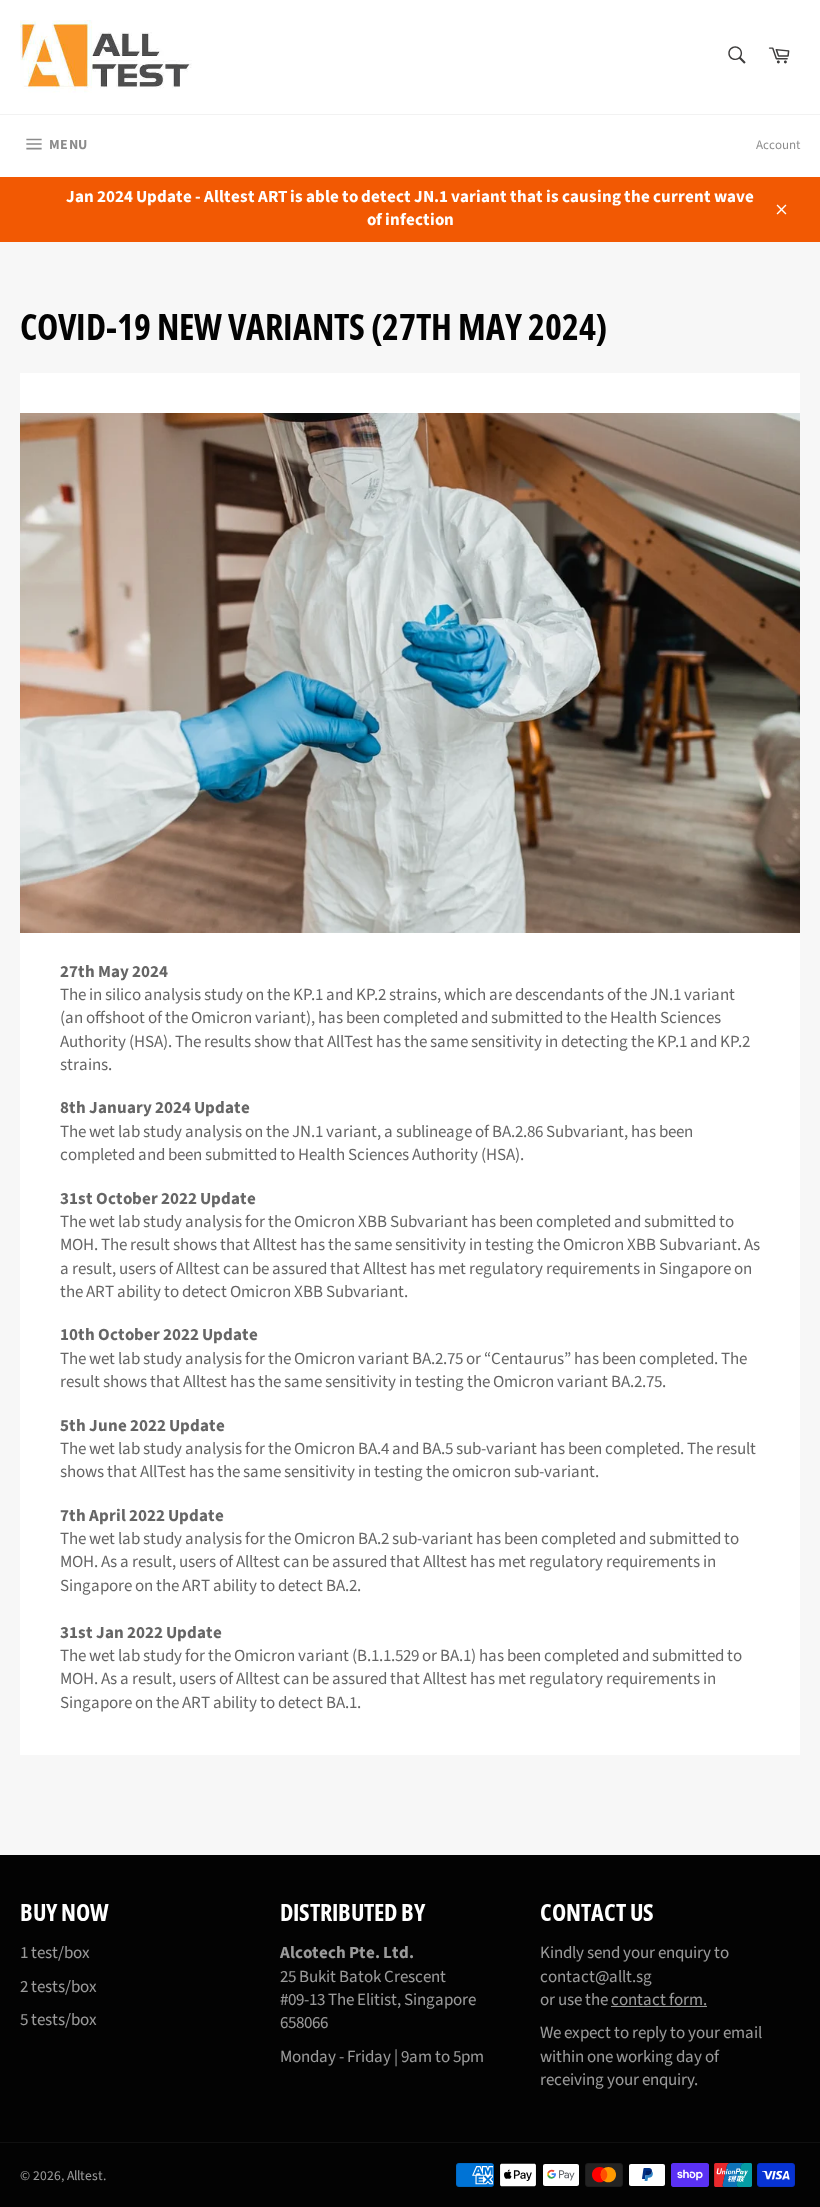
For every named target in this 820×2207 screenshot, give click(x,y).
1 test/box (55, 1953)
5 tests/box (58, 2020)
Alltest (85, 2175)
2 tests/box (58, 1987)
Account (778, 145)
